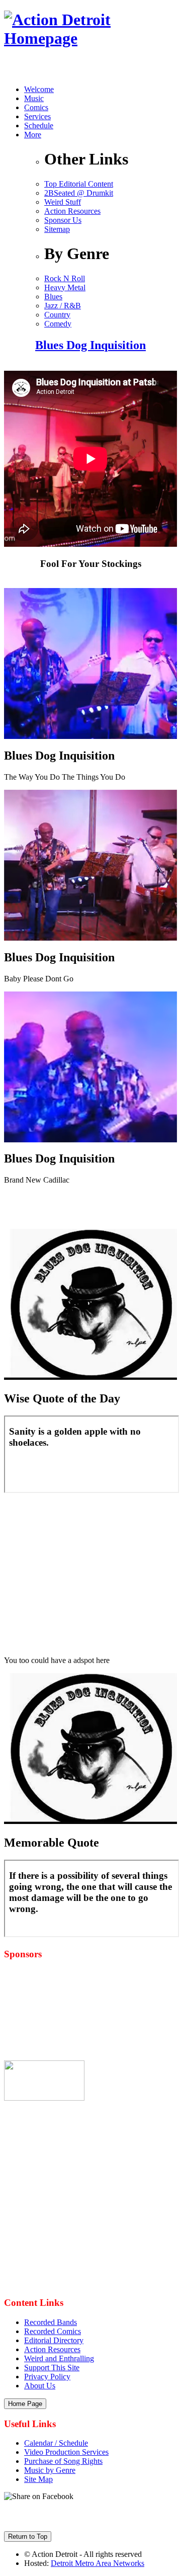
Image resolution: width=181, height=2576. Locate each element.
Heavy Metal (65, 287)
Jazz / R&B (63, 306)
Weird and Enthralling (59, 2358)
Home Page (25, 2404)
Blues (53, 297)
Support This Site (52, 2367)
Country (57, 315)
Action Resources (72, 211)
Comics (36, 107)
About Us (40, 2386)
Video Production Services (66, 2452)
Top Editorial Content (79, 184)
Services (37, 116)
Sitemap (57, 229)
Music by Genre (50, 2470)
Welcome (39, 89)
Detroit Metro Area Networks (98, 2563)
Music (34, 98)
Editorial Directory (54, 2340)
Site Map (38, 2479)
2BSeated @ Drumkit (79, 193)
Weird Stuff (63, 202)
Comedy (58, 324)
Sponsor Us (63, 220)
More (33, 135)
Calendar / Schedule (56, 2443)
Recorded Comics (53, 2331)
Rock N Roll (65, 278)
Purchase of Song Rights (63, 2461)
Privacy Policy (47, 2377)
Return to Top (28, 2537)
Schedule (39, 126)
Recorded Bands (51, 2322)
